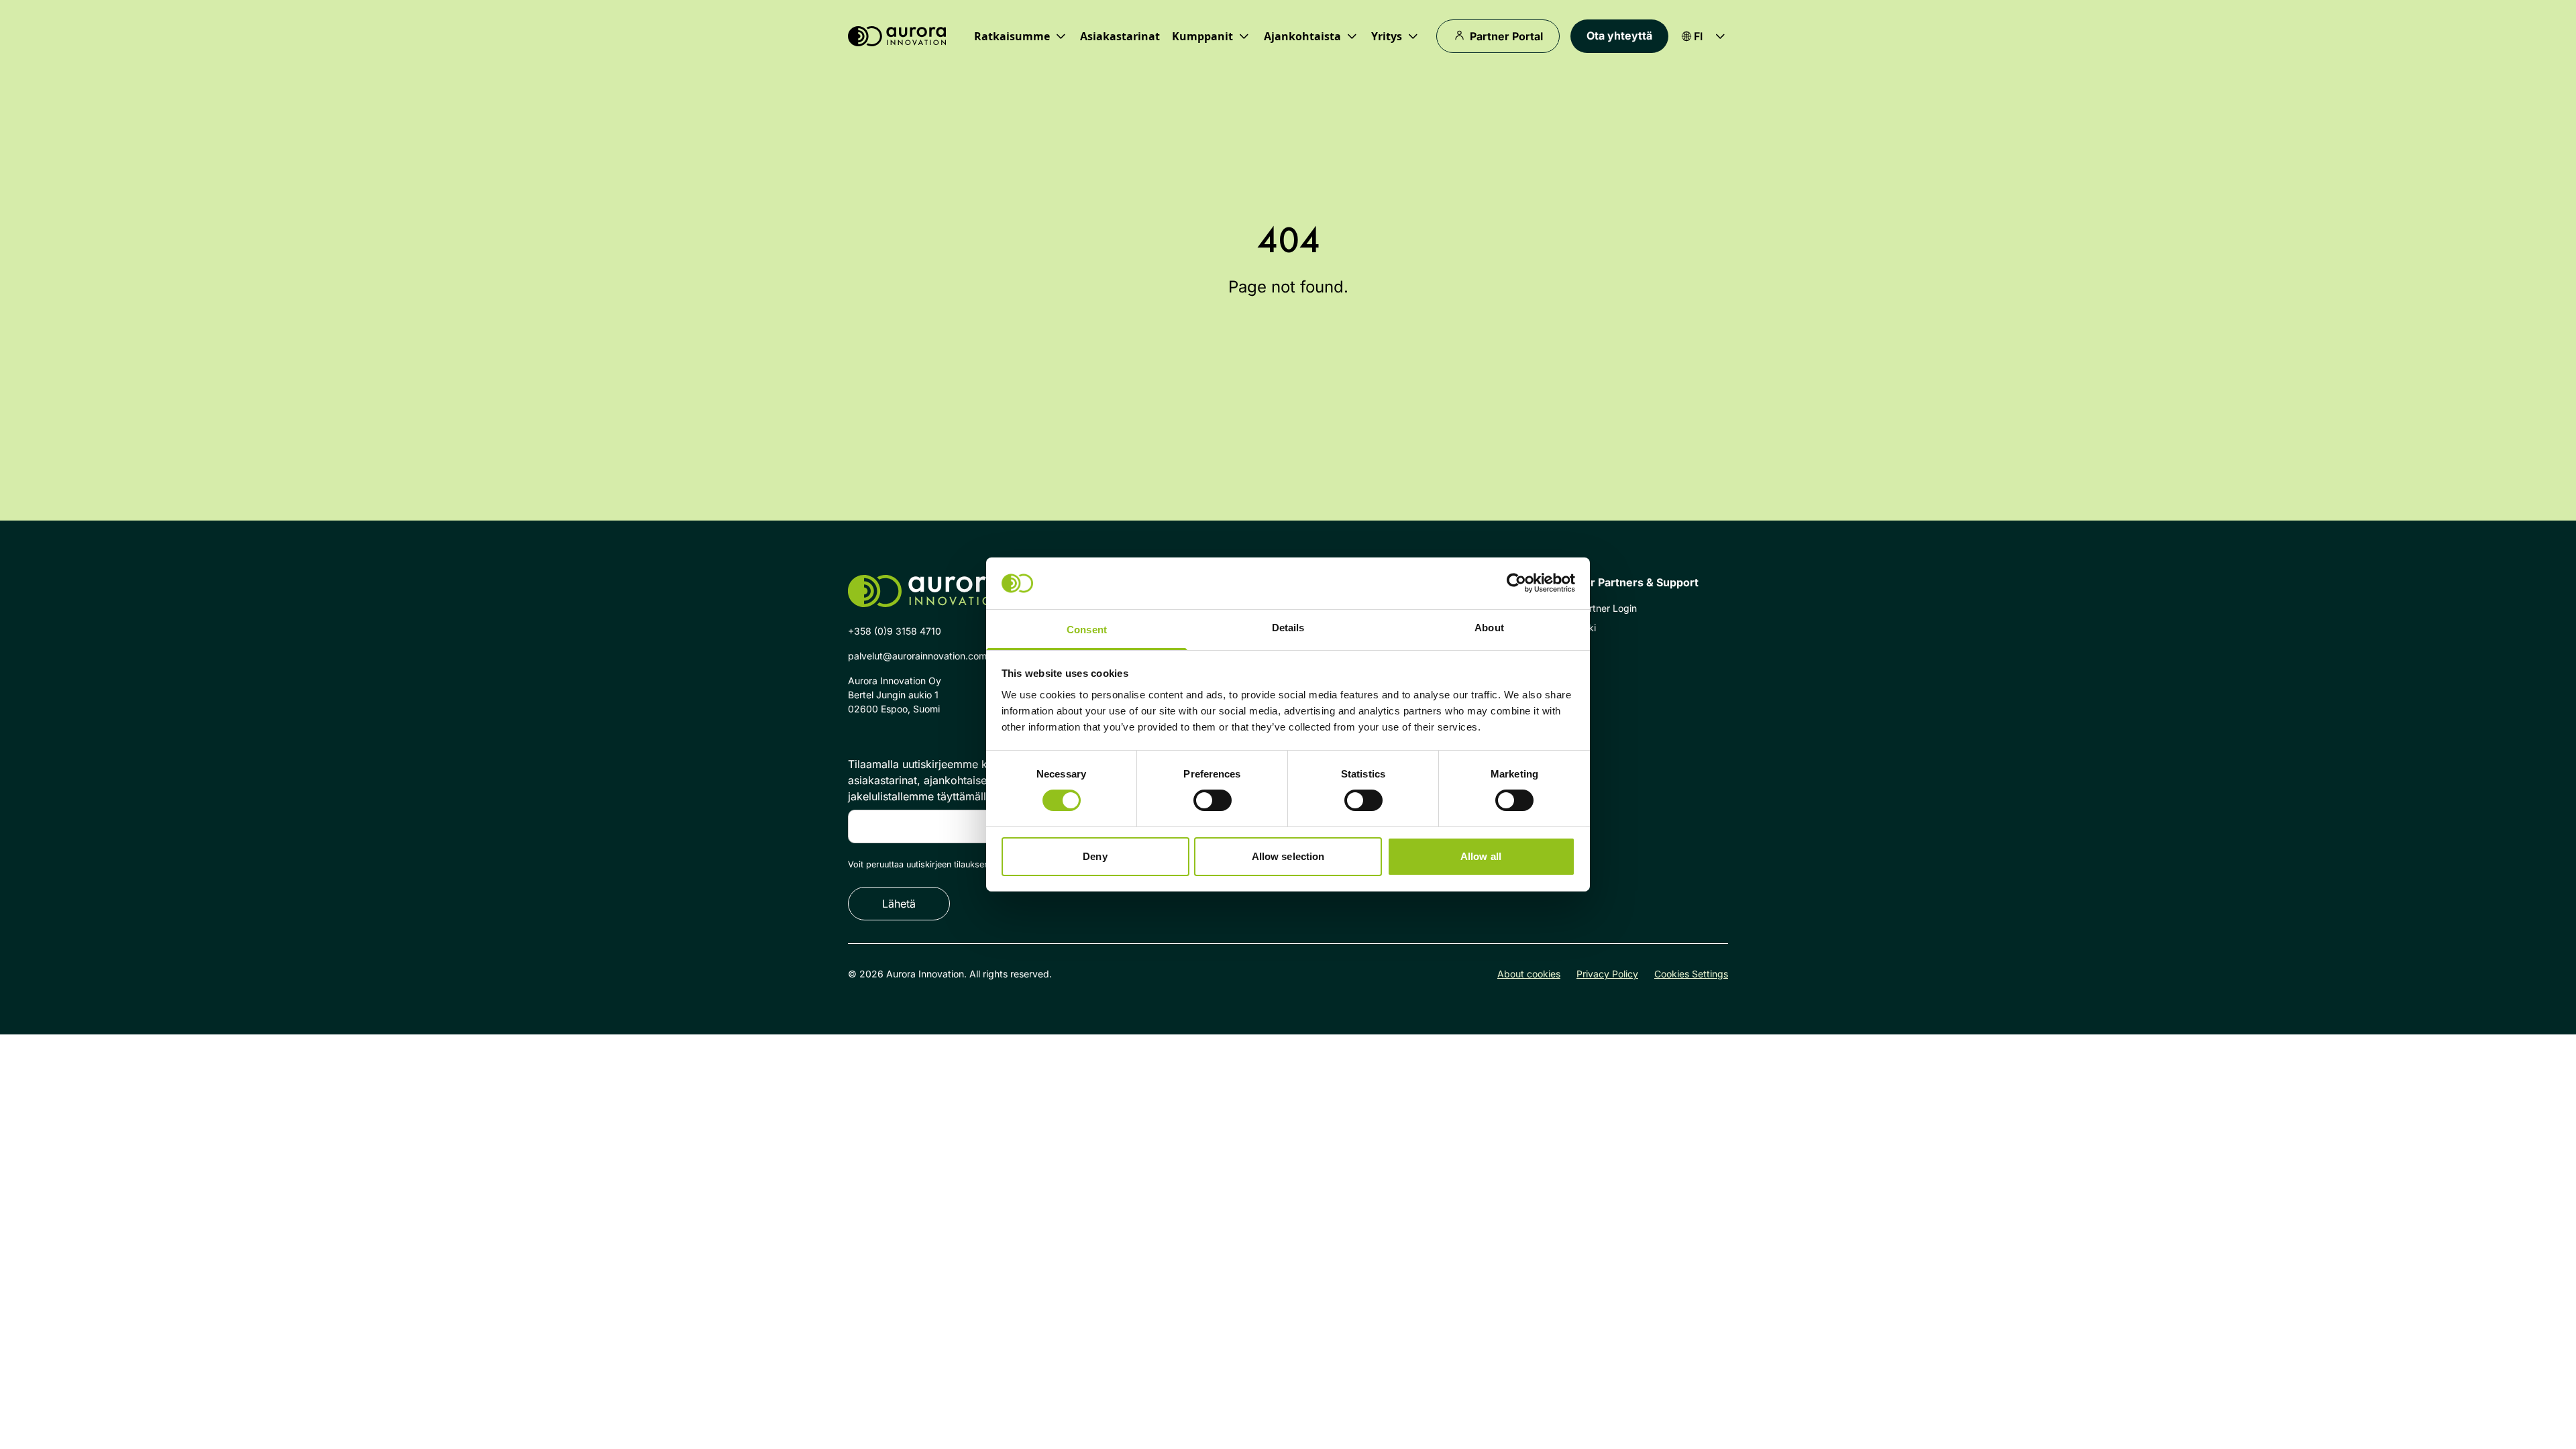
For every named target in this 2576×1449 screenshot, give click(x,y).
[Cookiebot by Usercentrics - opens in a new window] (1516, 583)
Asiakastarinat (1120, 36)
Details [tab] (1288, 628)
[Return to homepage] (897, 37)
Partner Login (1607, 608)
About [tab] (1489, 628)
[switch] (1213, 800)
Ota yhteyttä (1619, 36)
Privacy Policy (1607, 974)
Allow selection (1288, 856)
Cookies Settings (1691, 974)
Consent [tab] (1087, 630)
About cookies (1529, 974)
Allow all (1481, 856)
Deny (1095, 856)
